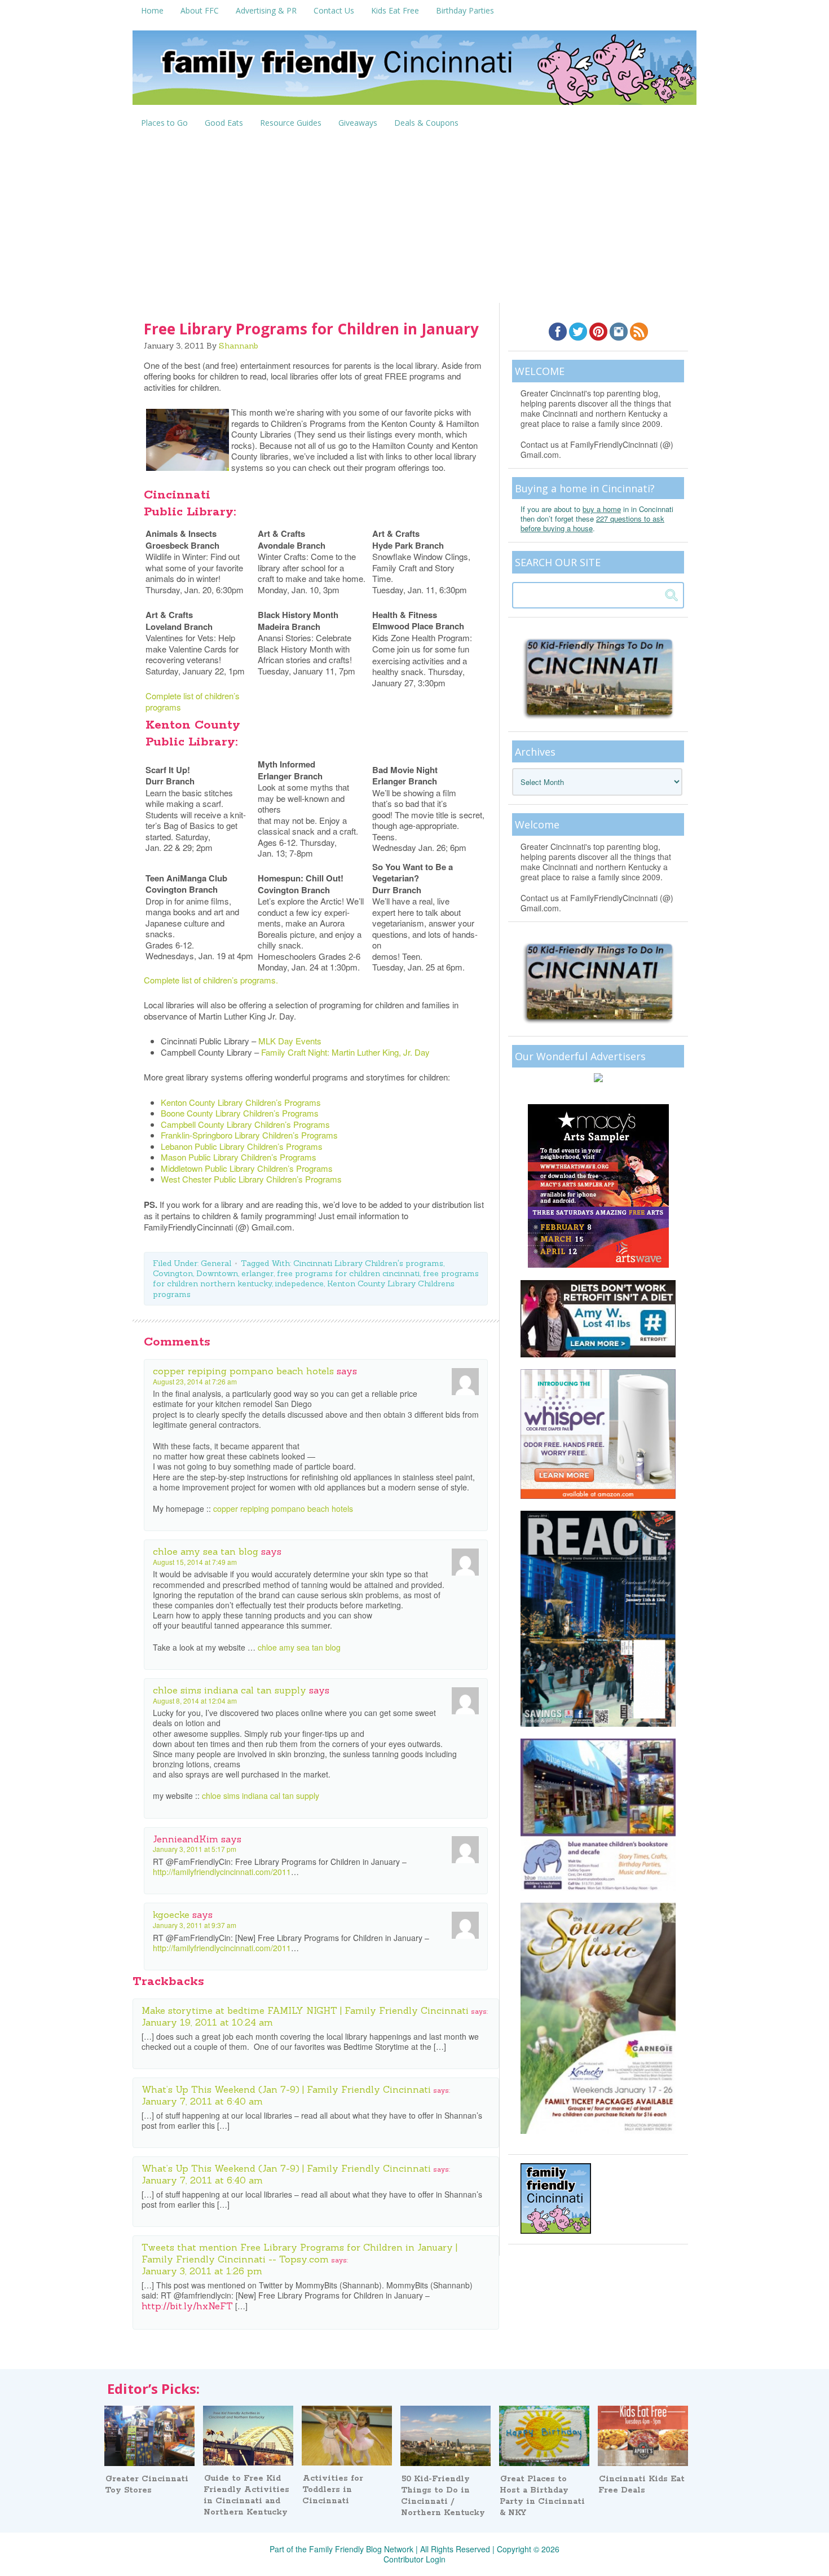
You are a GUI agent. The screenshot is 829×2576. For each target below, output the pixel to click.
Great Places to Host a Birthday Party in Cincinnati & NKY (542, 2496)
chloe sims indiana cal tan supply (230, 1690)
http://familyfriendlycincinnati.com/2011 (222, 1872)
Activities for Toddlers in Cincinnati (333, 2490)
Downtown (217, 1273)
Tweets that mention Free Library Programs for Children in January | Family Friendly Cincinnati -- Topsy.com (299, 2253)
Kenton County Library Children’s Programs (241, 1102)
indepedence (299, 1283)
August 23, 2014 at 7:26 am (195, 1381)
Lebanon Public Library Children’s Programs (242, 1146)
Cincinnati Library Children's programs (368, 1263)
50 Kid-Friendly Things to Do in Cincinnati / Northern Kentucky (443, 2496)
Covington (173, 1273)
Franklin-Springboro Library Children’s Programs (249, 1135)
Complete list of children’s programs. (211, 980)
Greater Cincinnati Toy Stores (147, 2485)
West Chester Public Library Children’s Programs (251, 1179)
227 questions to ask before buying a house (592, 523)
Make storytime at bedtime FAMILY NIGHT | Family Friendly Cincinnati (305, 2010)
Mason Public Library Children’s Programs (239, 1157)
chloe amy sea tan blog (206, 1551)
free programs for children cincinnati (348, 1273)
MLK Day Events (290, 1041)
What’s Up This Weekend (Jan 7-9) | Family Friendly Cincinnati (286, 2089)
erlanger (257, 1273)
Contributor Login (414, 2559)
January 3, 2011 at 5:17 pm (195, 1849)
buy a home (602, 509)
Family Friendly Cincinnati (414, 71)
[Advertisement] (414, 218)
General (216, 1263)
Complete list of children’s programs (193, 701)
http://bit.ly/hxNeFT (187, 2306)
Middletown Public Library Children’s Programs (247, 1168)
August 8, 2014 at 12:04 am (195, 1701)
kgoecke (171, 1915)
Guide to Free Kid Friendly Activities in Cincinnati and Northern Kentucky (246, 2495)
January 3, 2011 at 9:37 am (195, 1925)
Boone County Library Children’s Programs (240, 1113)
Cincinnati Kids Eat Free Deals (641, 2485)
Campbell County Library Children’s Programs (245, 1124)
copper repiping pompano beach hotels (243, 1371)
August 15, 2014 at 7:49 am (195, 1562)
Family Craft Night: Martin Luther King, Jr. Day (345, 1052)
